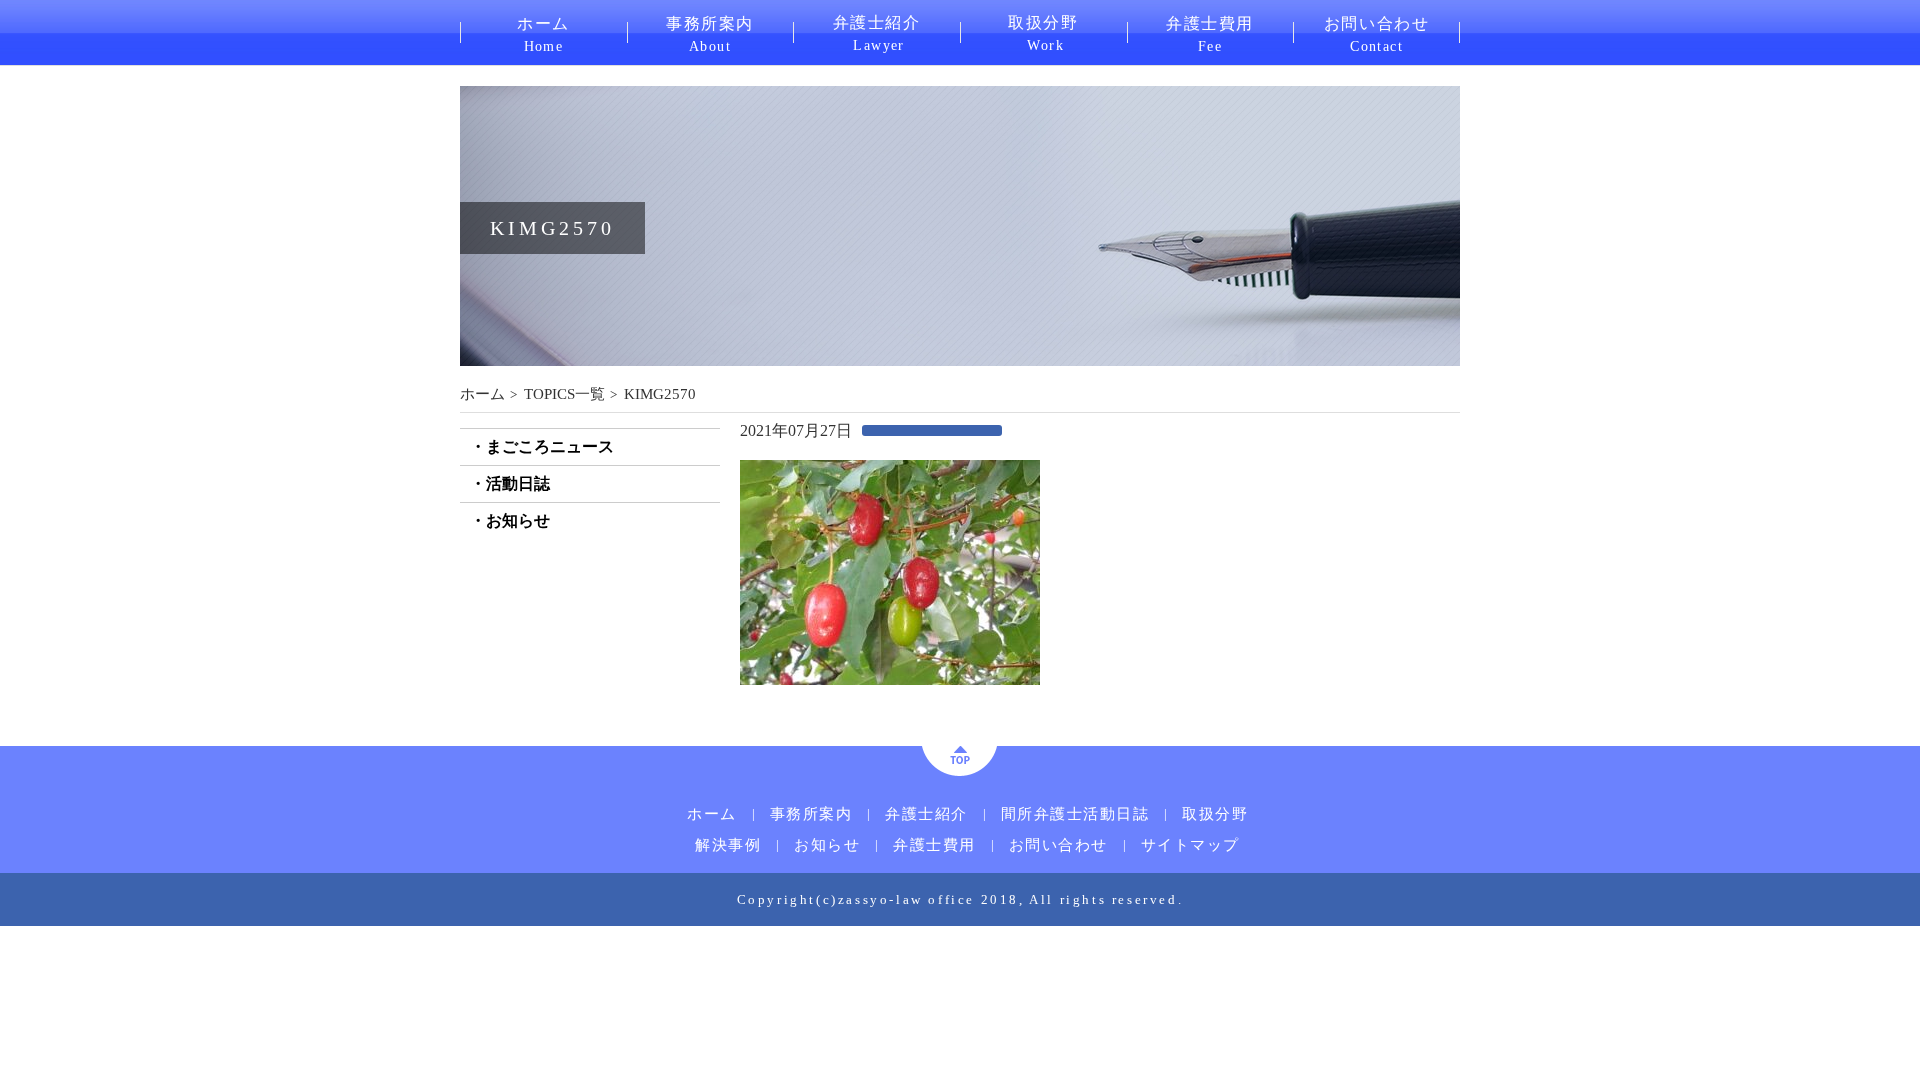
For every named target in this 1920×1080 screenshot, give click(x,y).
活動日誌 (518, 483)
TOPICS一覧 (564, 394)
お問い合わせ (1377, 33)
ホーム (543, 33)
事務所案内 (710, 33)
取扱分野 (1043, 32)
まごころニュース (550, 446)
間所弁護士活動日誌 (912, 99)
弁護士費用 (1210, 33)
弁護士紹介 (877, 32)
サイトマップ (1190, 845)
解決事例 (1035, 99)
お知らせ (518, 520)
